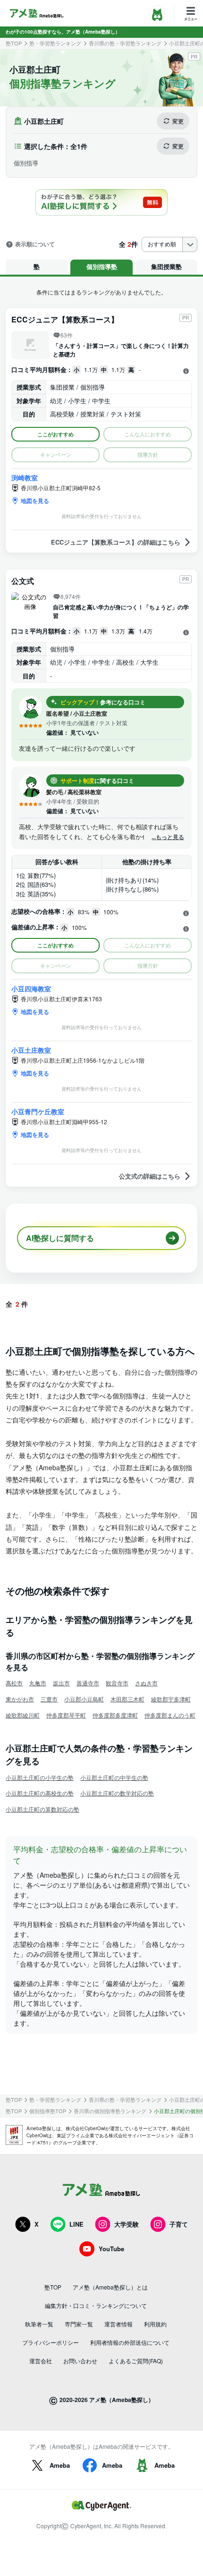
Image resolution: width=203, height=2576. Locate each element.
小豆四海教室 (31, 989)
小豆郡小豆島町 (84, 1699)
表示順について (35, 244)
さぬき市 (146, 1683)
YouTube (111, 2249)
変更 (178, 121)
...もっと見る (168, 837)
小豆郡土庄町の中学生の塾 (114, 1777)
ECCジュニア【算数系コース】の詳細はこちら (116, 542)
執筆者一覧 (39, 2324)
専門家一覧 (79, 2324)
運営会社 (41, 2361)
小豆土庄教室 (31, 1050)
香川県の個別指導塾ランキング (110, 2111)
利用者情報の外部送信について (130, 2342)
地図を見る (35, 501)
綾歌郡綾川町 (23, 1715)
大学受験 (127, 2224)
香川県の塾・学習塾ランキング (125, 43)
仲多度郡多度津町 (115, 1715)
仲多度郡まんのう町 (170, 1715)
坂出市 (61, 1683)
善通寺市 (88, 1683)
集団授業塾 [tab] (166, 266)
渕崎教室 (25, 477)
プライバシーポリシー (51, 2342)
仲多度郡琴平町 (66, 1715)
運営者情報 (118, 2324)
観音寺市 (117, 1683)
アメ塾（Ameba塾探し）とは (110, 2287)
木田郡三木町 (127, 1699)
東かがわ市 (20, 1699)
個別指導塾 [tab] (102, 266)
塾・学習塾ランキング (55, 43)
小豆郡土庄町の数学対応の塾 (117, 1793)
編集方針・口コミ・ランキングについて (96, 2305)
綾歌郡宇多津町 (171, 1699)
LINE (76, 2224)
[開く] (186, 371)
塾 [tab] (37, 266)
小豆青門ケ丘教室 (38, 1111)
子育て (179, 2224)
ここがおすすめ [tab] (55, 434)
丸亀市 (38, 1683)
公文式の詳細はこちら (150, 1176)
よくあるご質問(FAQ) (136, 2361)
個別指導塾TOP (48, 2111)
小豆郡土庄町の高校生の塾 (40, 1793)
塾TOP (14, 43)
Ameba (60, 2465)
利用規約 (155, 2324)
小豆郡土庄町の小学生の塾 (40, 1777)
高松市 (14, 1683)
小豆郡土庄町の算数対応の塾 (42, 1809)
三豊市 (49, 1699)
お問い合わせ (80, 2361)
